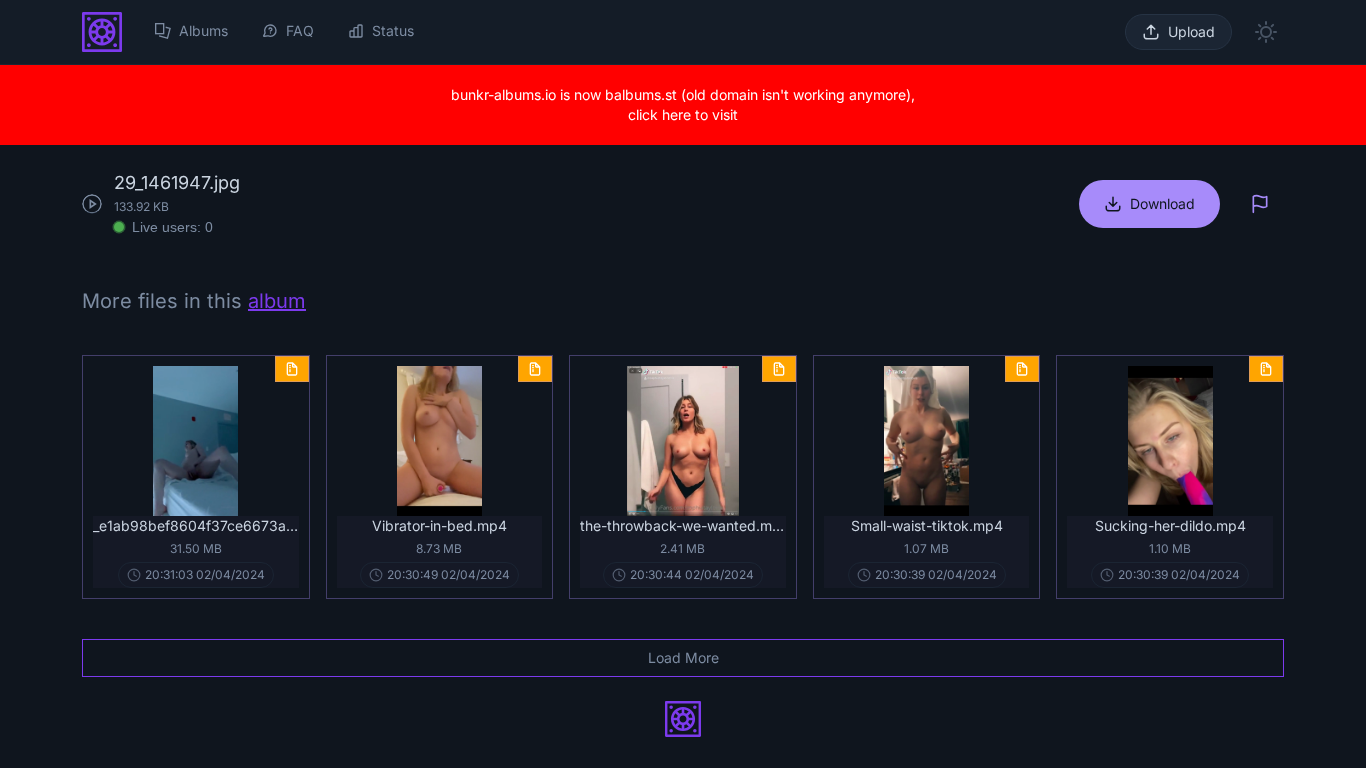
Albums (203, 30)
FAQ (300, 30)
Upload (1191, 31)
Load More (683, 657)
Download (1162, 203)
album (277, 301)
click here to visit (683, 114)
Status (393, 30)
